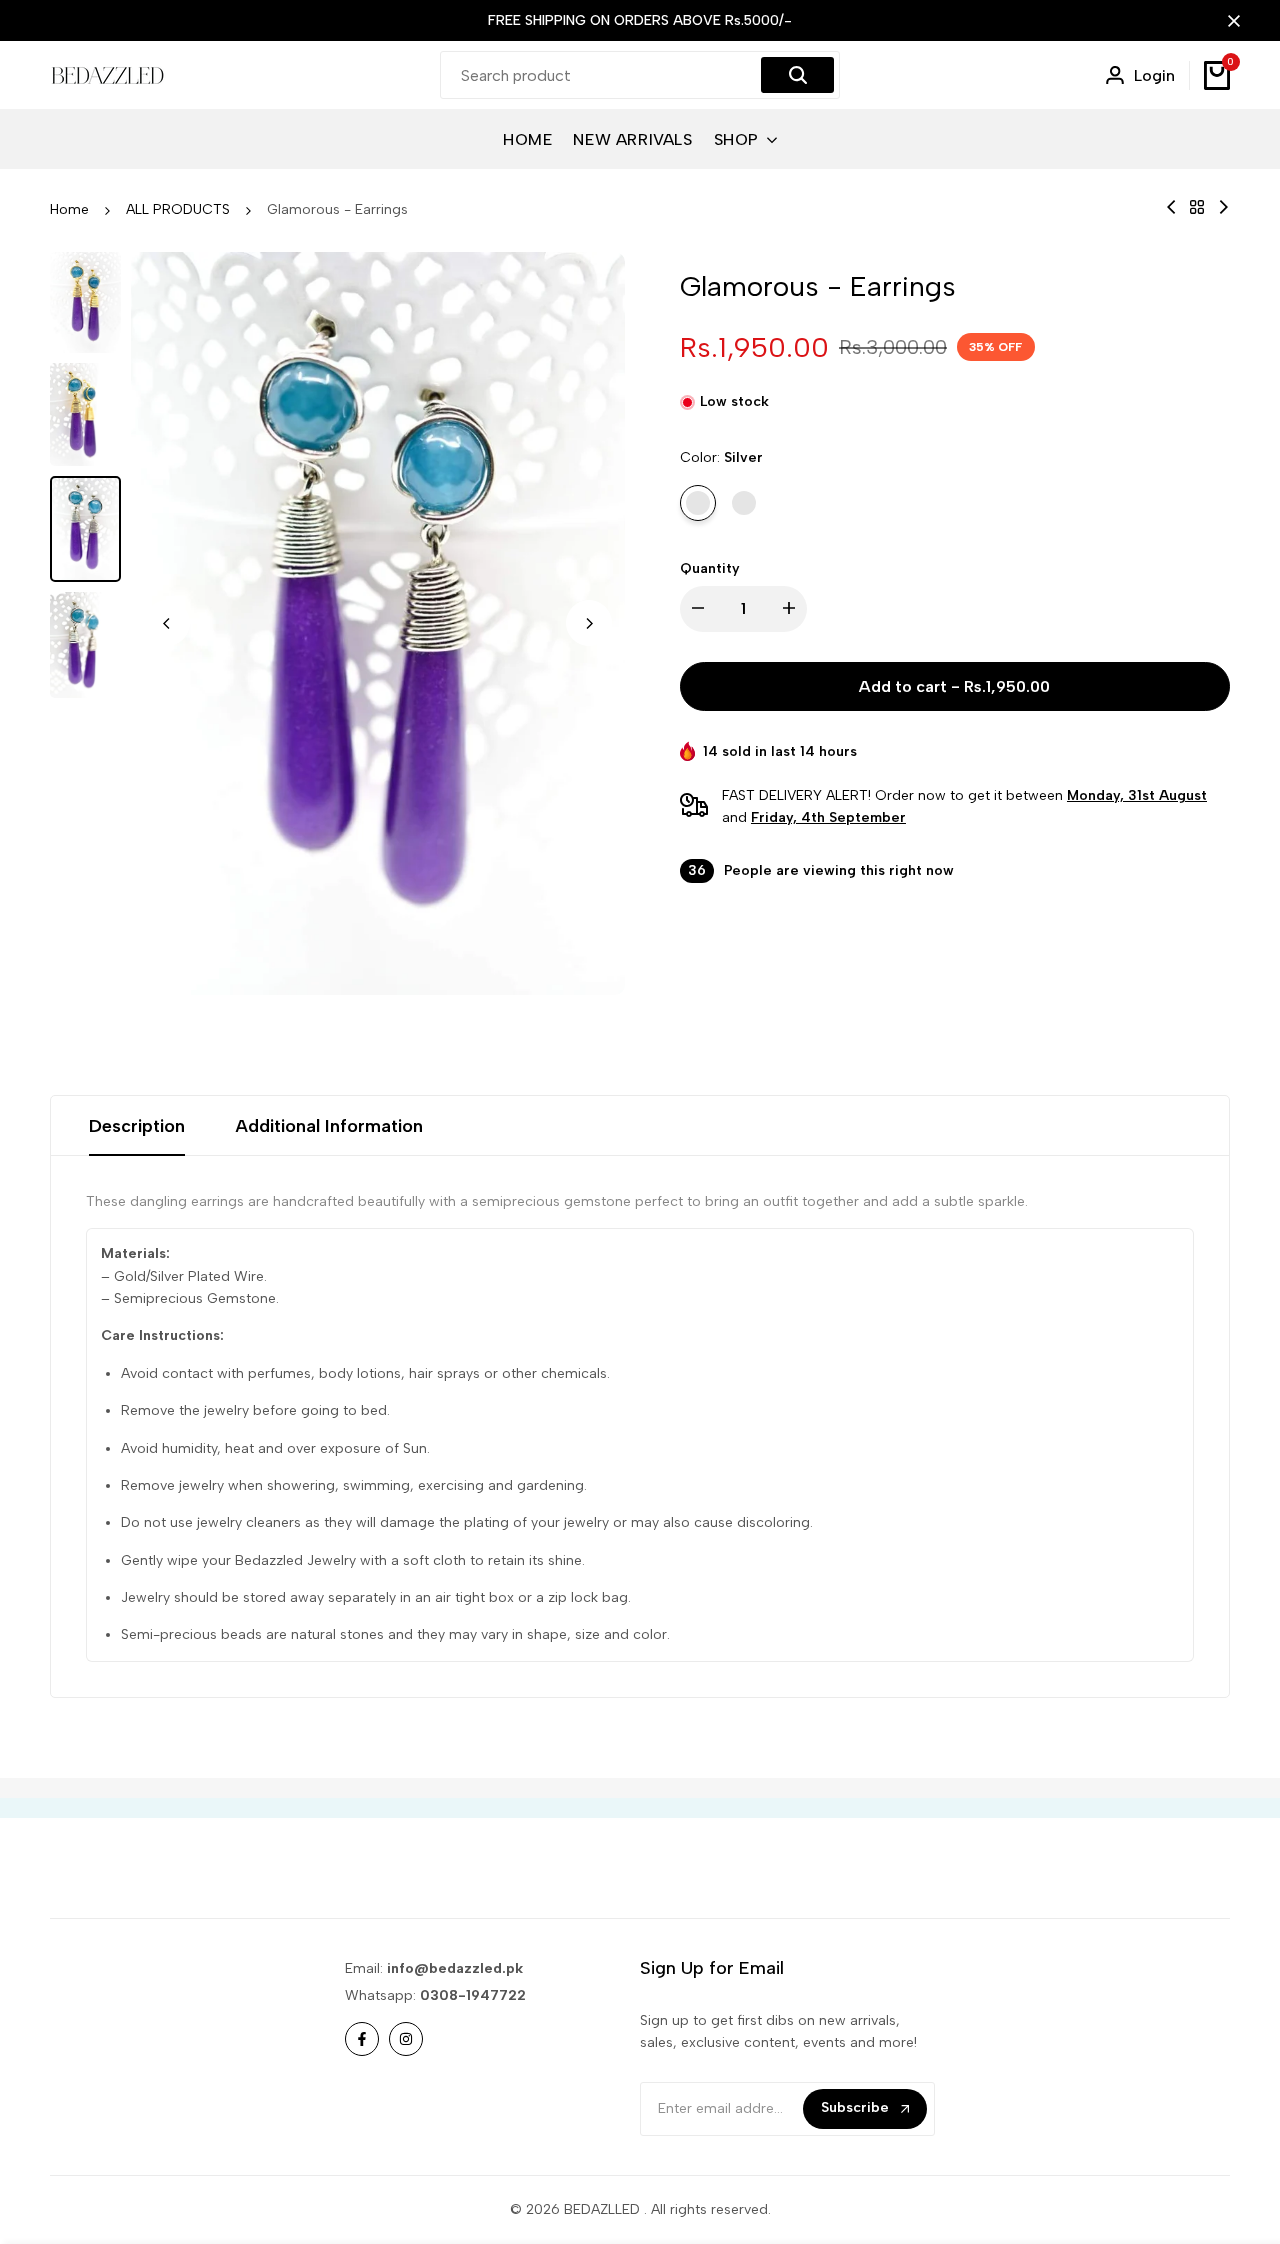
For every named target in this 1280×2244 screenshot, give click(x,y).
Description (137, 1126)
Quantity (710, 568)
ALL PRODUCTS (178, 209)
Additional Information (329, 1126)
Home (69, 209)
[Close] (1230, 21)
